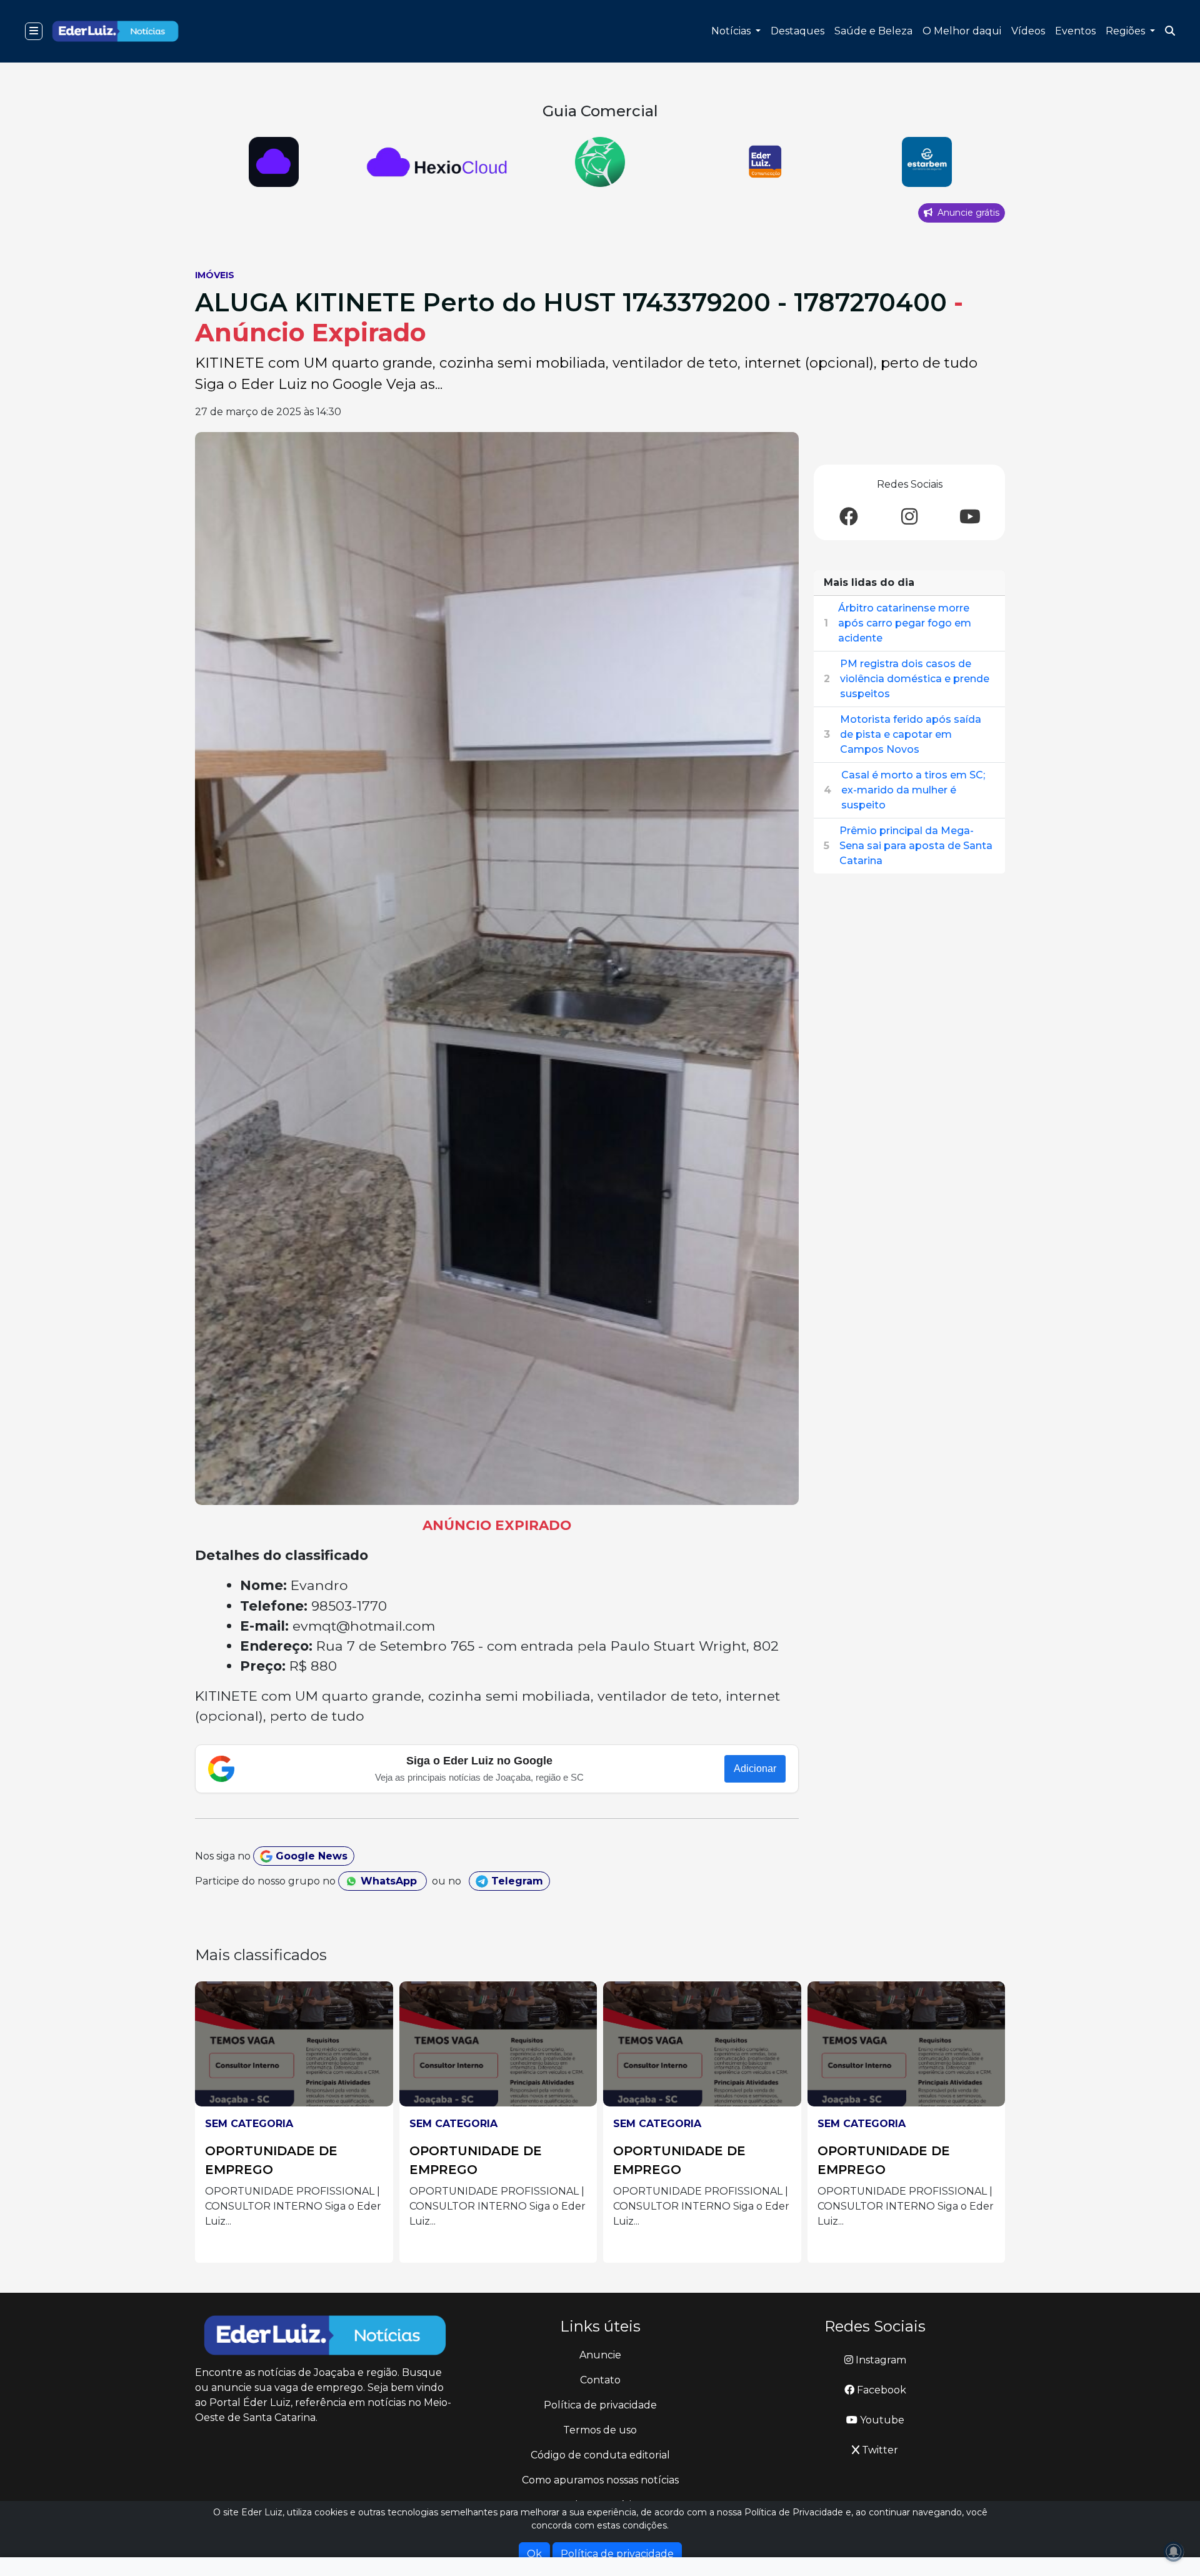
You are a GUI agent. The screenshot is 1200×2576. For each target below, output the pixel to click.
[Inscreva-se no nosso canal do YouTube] (970, 517)
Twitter (879, 2450)
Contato (600, 2380)
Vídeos (1028, 31)
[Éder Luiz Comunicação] (763, 162)
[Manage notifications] (1174, 2552)
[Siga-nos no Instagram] (909, 517)
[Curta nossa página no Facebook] (849, 517)
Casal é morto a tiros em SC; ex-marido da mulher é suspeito (913, 790)
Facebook (880, 2390)
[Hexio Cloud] (273, 162)
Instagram (880, 2360)
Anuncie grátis (967, 213)
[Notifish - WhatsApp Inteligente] (600, 162)
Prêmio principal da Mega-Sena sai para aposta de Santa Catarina (916, 846)
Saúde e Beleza (873, 31)
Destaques (797, 31)
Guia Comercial (600, 111)
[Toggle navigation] (34, 31)
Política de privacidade (600, 2405)
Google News (310, 1856)
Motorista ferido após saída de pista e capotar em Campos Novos (911, 734)
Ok (534, 2554)
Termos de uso (600, 2430)
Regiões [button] (1127, 31)
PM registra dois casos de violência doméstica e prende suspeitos (915, 679)
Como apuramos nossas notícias (600, 2480)
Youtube (881, 2420)
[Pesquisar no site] (1170, 31)
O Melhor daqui (962, 31)
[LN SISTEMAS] (437, 162)
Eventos (1075, 31)
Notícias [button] (732, 31)
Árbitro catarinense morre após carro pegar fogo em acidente (905, 623)
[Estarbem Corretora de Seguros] (927, 162)
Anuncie (600, 2355)
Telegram (516, 1881)
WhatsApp (389, 1881)
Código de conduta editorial (600, 2455)
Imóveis (215, 275)
